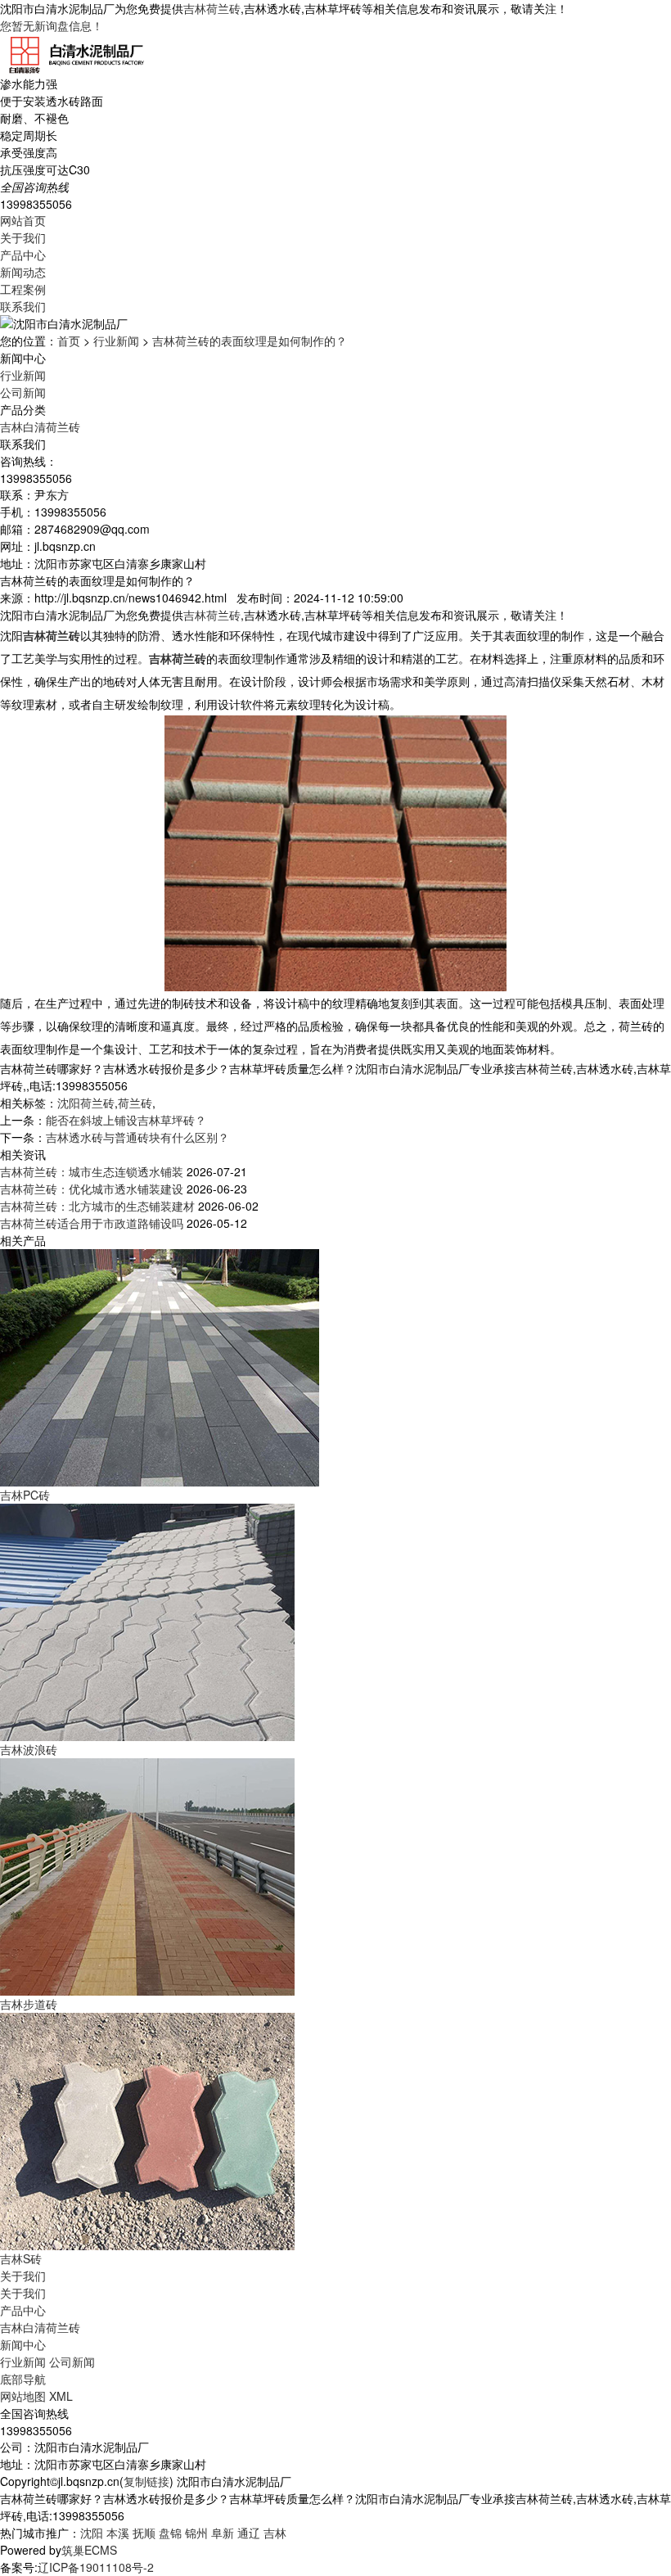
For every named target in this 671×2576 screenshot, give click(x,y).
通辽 (249, 2533)
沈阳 (92, 2533)
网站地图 (23, 2396)
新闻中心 (23, 2344)
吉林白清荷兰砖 (40, 426)
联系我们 (23, 306)
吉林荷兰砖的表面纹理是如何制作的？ (250, 341)
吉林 (275, 2533)
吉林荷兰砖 (212, 8)
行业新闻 (116, 341)
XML (61, 2396)
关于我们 (23, 237)
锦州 (196, 2533)
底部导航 (23, 2379)
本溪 (118, 2533)
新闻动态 (23, 272)
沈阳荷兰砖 (86, 1103)
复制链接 (146, 2481)
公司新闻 (23, 392)
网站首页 (23, 220)
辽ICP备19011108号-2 (96, 2567)
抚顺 (144, 2533)
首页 (69, 341)
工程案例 (23, 289)
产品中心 (23, 255)
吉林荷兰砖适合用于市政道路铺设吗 (92, 1223)
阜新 (223, 2533)
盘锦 (170, 2533)
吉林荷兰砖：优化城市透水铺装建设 (92, 1189)
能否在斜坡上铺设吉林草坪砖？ (126, 1120)
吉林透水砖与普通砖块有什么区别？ (137, 1137)
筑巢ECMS (89, 2550)
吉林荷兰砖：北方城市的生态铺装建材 (97, 1206)
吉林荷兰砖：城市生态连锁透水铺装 (92, 1171)
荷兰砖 (135, 1103)
